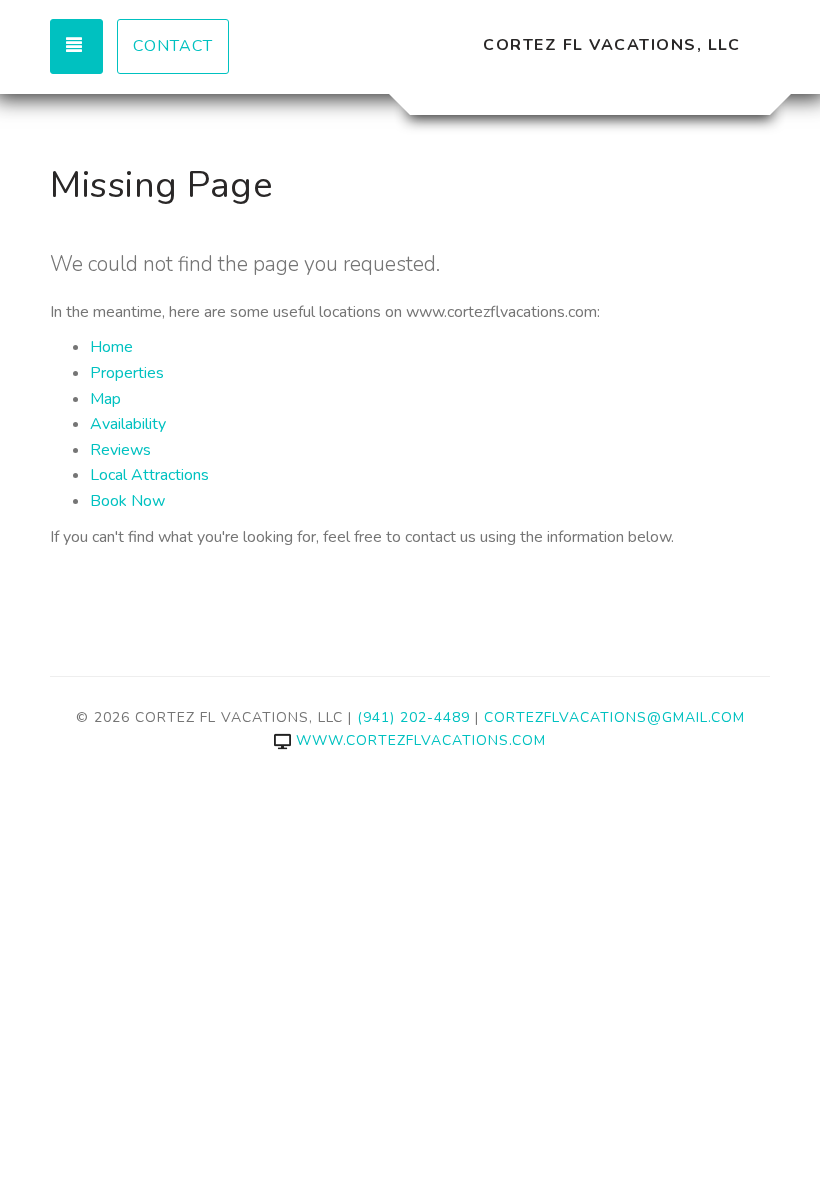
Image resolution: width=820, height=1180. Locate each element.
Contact (173, 46)
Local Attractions (149, 475)
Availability (128, 424)
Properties (127, 373)
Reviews (120, 450)
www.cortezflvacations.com (421, 740)
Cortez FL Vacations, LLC (611, 45)
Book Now (127, 501)
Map (105, 399)
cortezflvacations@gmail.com (614, 717)
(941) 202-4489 (413, 717)
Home (111, 347)
